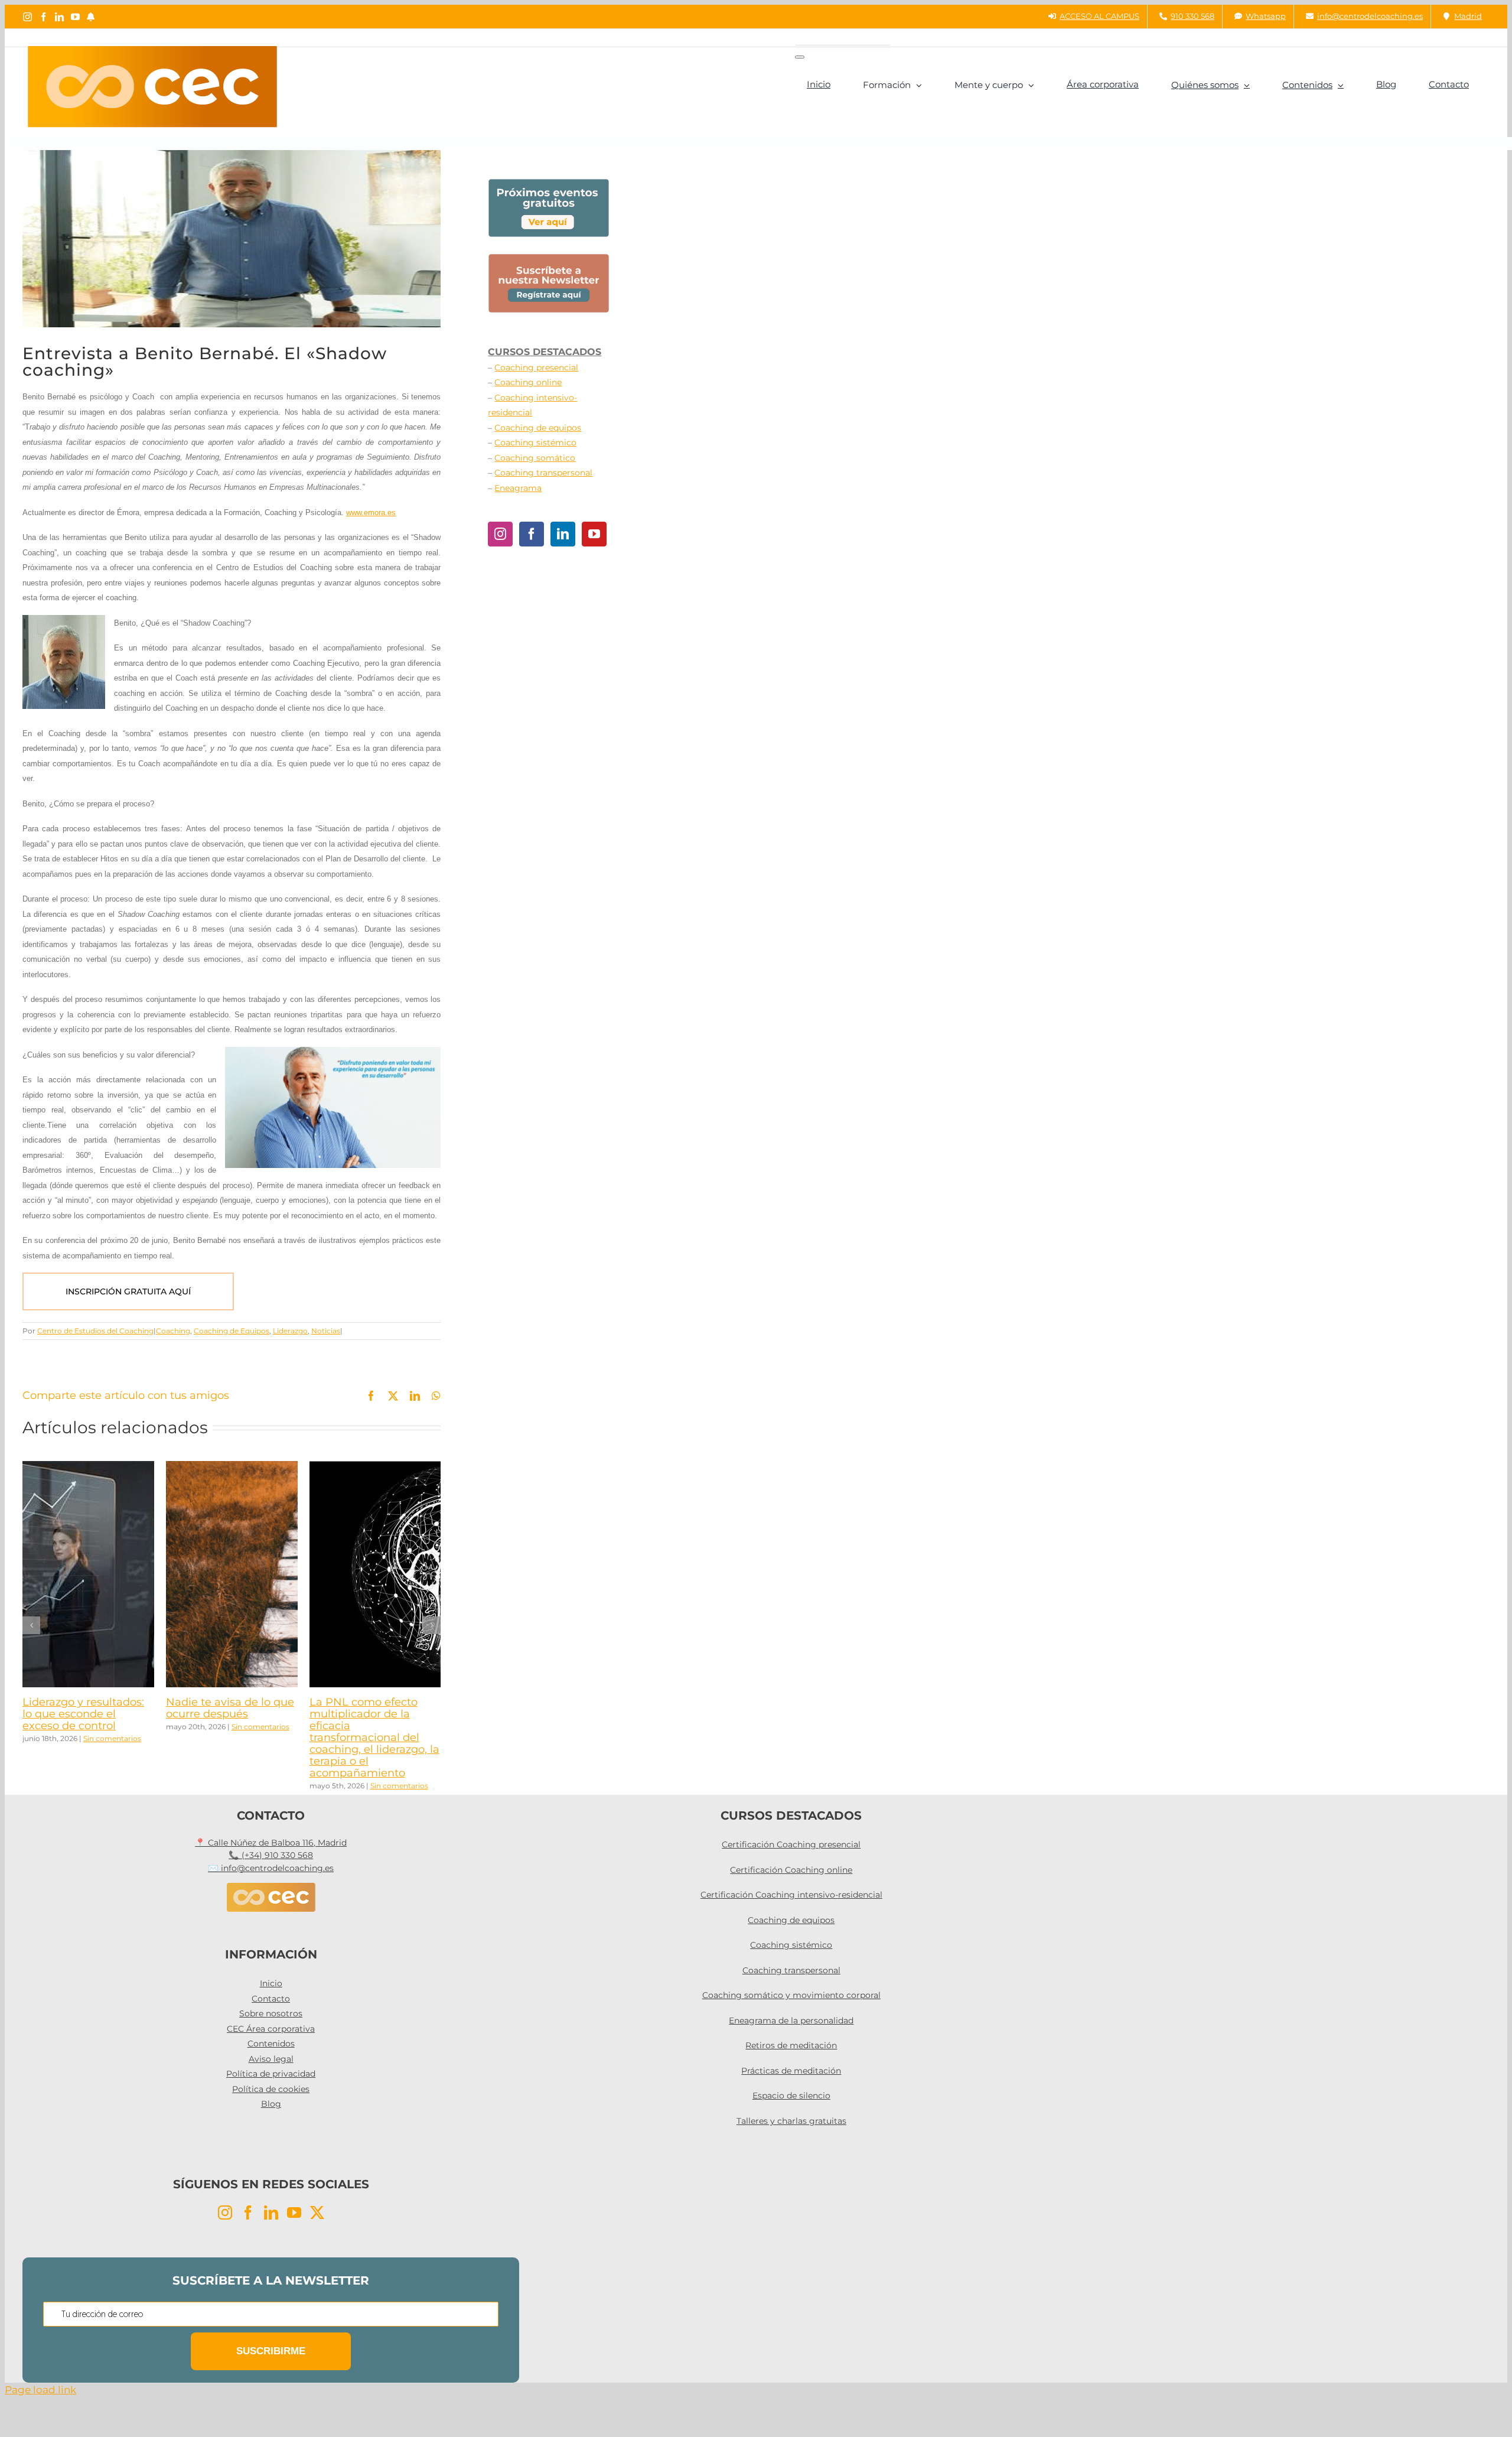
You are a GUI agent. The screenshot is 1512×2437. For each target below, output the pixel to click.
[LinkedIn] (563, 534)
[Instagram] (500, 534)
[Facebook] (532, 534)
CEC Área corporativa (271, 2029)
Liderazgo (290, 1331)
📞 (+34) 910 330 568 (271, 1855)
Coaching (173, 1331)
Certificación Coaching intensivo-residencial (791, 1895)
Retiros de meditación (791, 2045)
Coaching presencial (536, 367)
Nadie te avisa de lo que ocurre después (230, 1708)
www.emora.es (371, 513)
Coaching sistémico (535, 443)
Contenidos (271, 2044)
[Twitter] (317, 2213)
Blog (271, 2104)
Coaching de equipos (538, 428)
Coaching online (528, 382)
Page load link (40, 2390)
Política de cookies (271, 2089)
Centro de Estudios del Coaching (95, 1331)
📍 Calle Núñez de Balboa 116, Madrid (271, 1843)
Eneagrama (518, 488)
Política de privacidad (271, 2074)
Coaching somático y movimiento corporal (791, 1995)
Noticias (326, 1331)
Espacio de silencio (791, 2096)
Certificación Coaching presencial (791, 1844)
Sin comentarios (112, 1738)
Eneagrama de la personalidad (791, 2020)
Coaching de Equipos (232, 1331)
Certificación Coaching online (791, 1870)
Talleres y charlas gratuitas (791, 2121)
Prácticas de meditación (791, 2071)
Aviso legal (271, 2059)
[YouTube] (594, 534)
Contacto (271, 1999)
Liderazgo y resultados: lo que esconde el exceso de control (83, 1714)
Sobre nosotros (271, 2013)
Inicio (271, 1983)
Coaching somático (535, 458)
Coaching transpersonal (543, 473)
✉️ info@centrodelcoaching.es (271, 1868)
